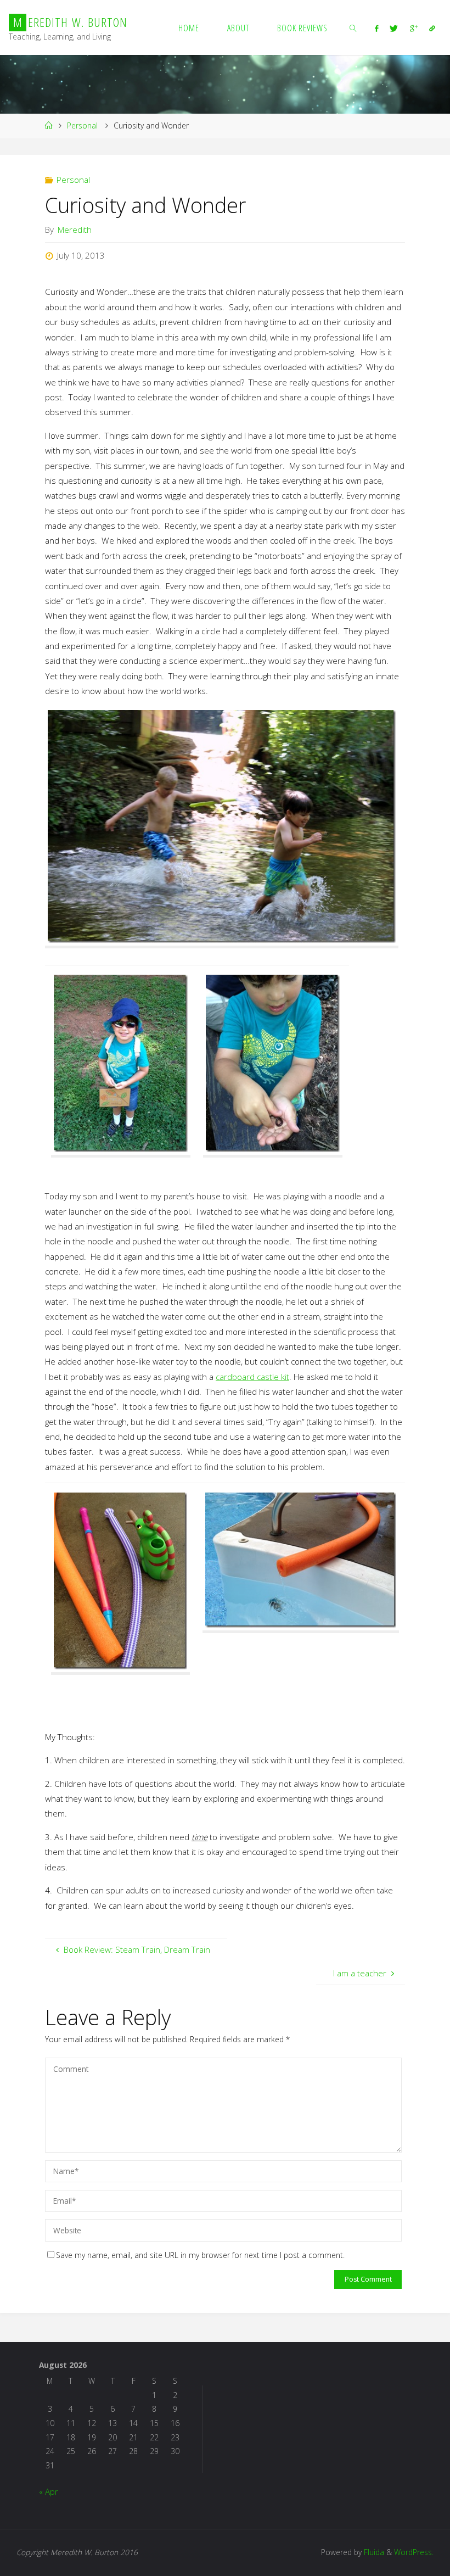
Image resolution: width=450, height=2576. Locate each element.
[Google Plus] (414, 28)
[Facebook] (377, 28)
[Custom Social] (432, 28)
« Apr (49, 2491)
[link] (353, 27)
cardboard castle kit (252, 1377)
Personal (82, 125)
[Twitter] (394, 28)
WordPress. (414, 2552)
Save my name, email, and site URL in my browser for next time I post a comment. (200, 2255)
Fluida (373, 2552)
